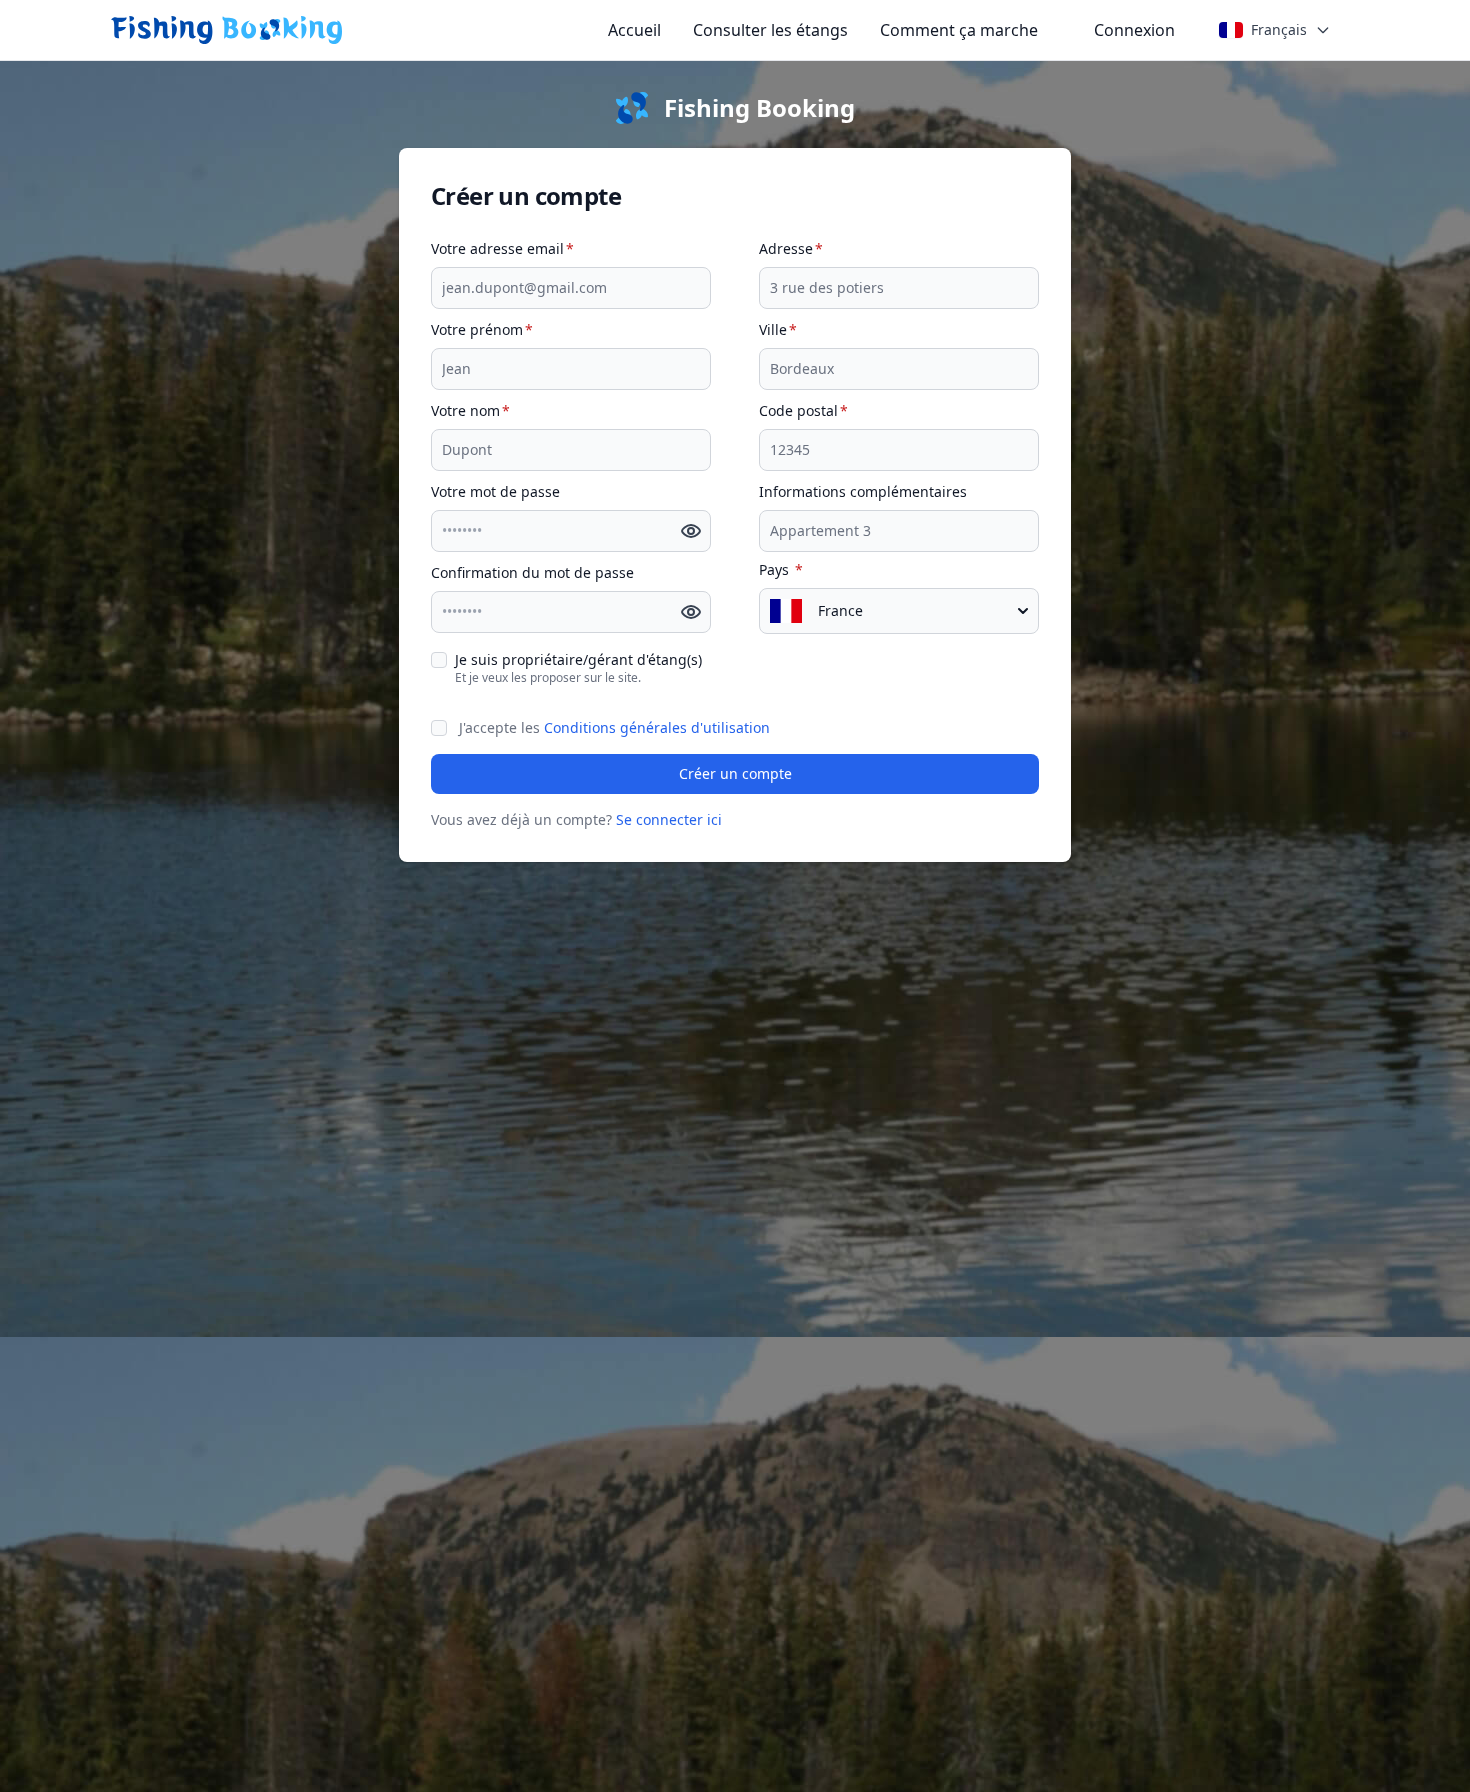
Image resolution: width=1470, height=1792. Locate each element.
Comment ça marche (959, 30)
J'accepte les (614, 727)
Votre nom (470, 410)
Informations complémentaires (863, 491)
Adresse (791, 248)
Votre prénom (482, 329)
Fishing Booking (759, 108)
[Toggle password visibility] (689, 531)
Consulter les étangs (770, 30)
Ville (778, 329)
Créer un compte (735, 773)
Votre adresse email (502, 248)
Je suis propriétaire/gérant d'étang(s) (578, 659)
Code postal (803, 410)
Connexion (1134, 30)
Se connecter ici (669, 819)
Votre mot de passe (495, 491)
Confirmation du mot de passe (532, 572)
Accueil (634, 30)
